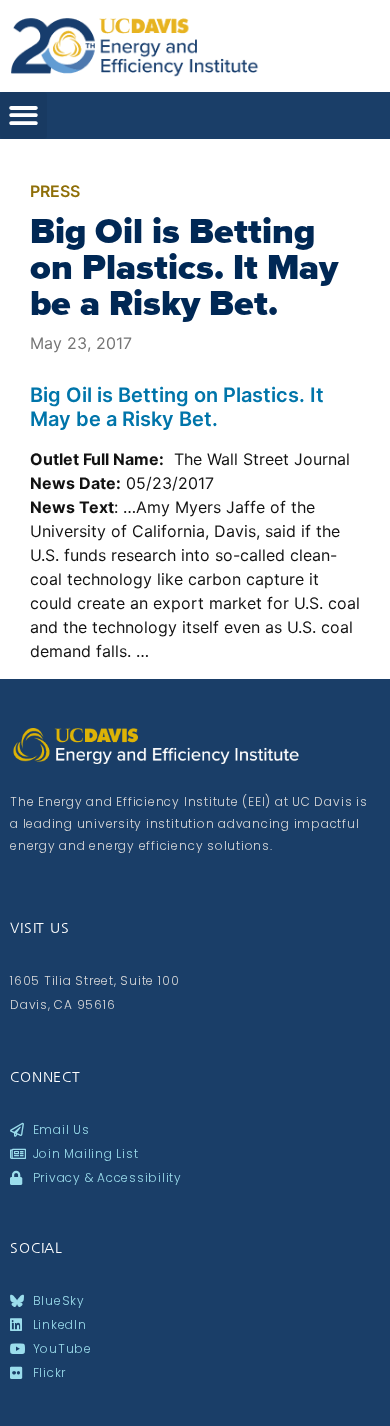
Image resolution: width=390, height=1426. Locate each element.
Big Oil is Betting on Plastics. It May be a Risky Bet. (184, 267)
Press (55, 191)
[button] (23, 115)
